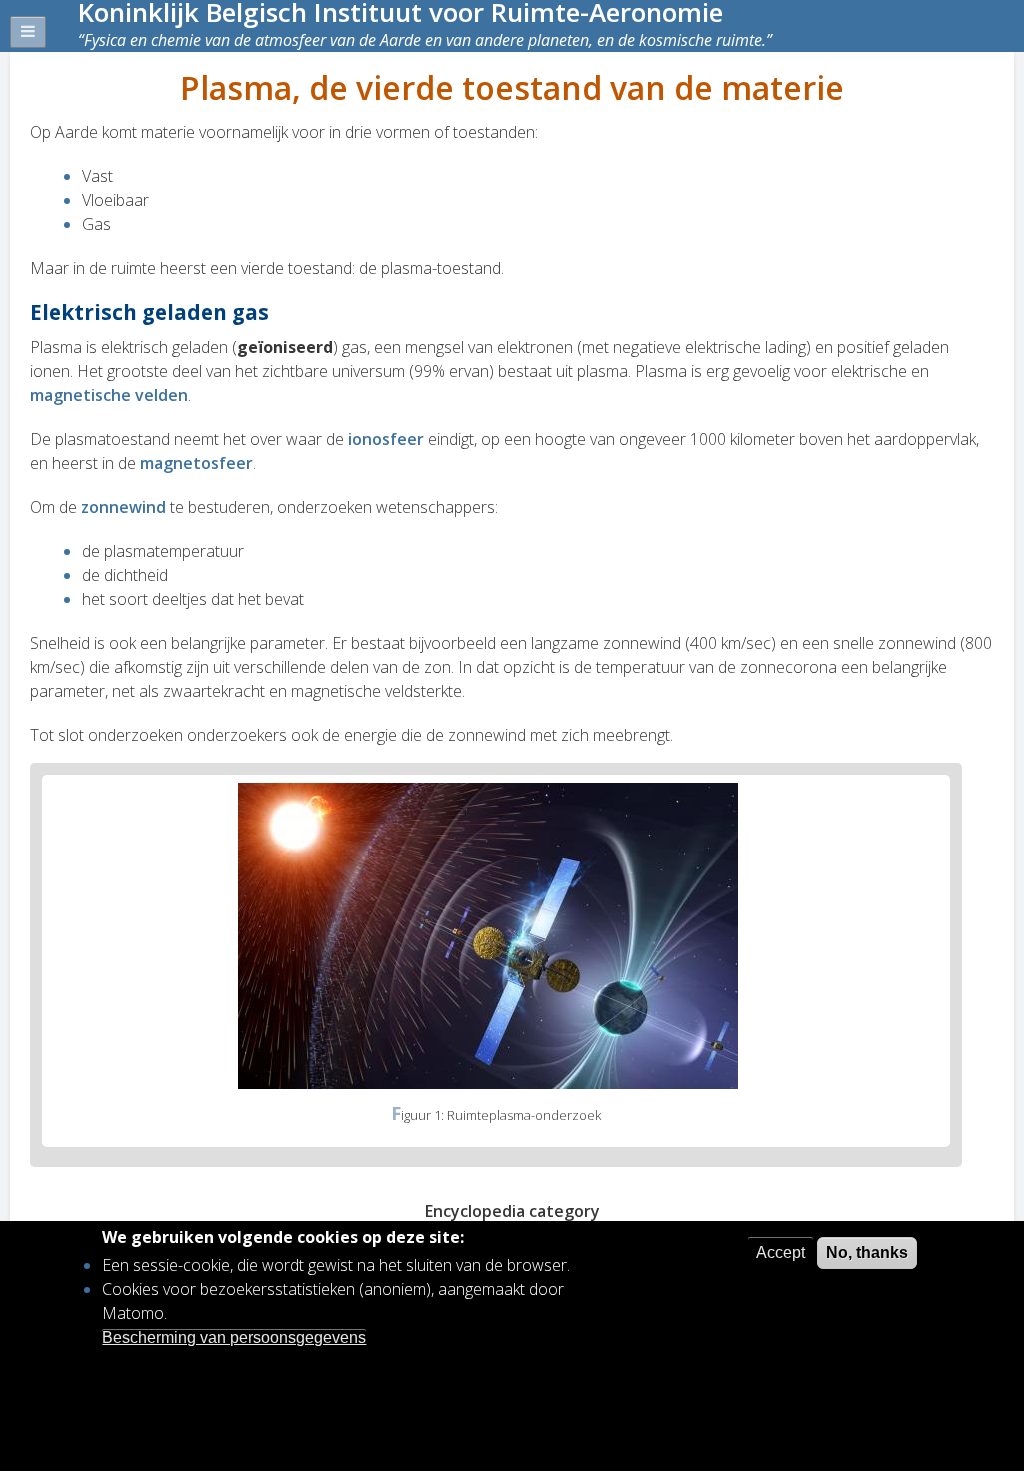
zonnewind (125, 507)
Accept (780, 1252)
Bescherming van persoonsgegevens (234, 1337)
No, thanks (867, 1252)
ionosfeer (388, 439)
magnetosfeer (196, 463)
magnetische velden (109, 395)
